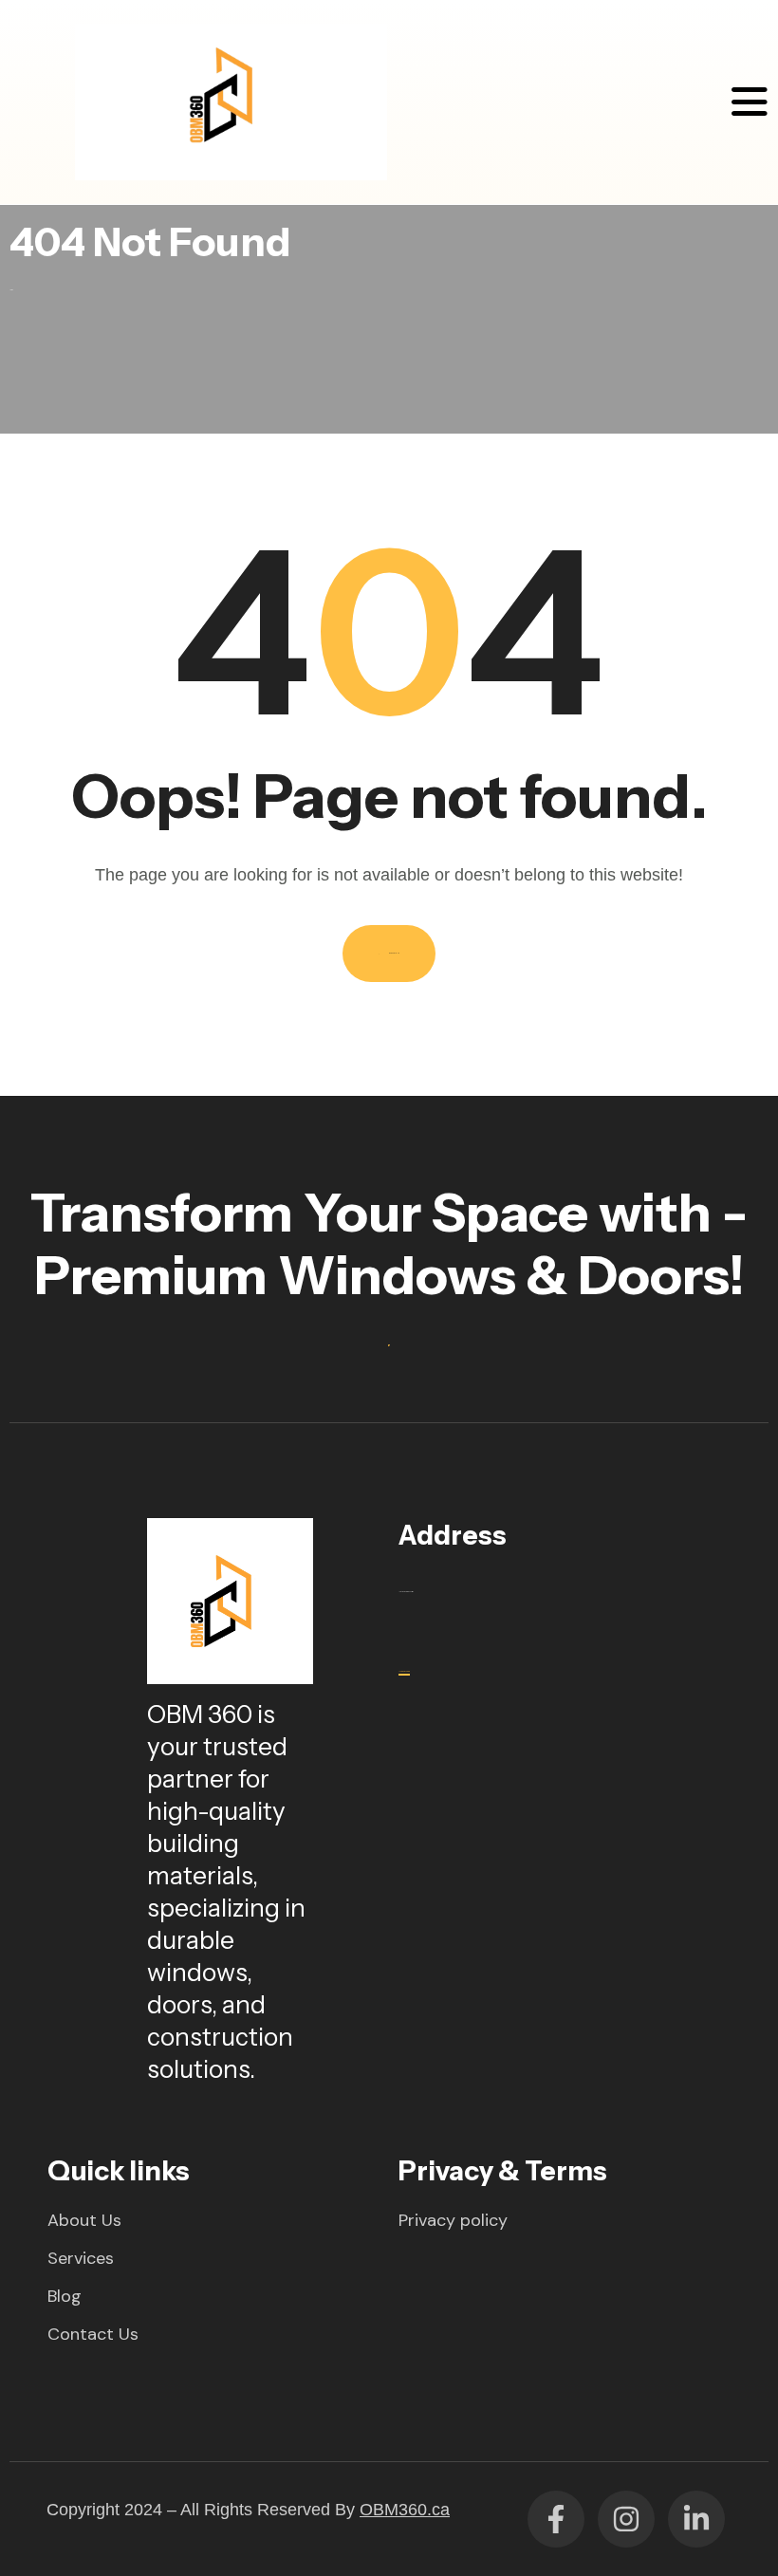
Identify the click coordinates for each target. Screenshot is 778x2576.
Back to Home (394, 953)
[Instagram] (626, 2519)
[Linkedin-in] (696, 2519)
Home (11, 290)
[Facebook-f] (556, 2519)
